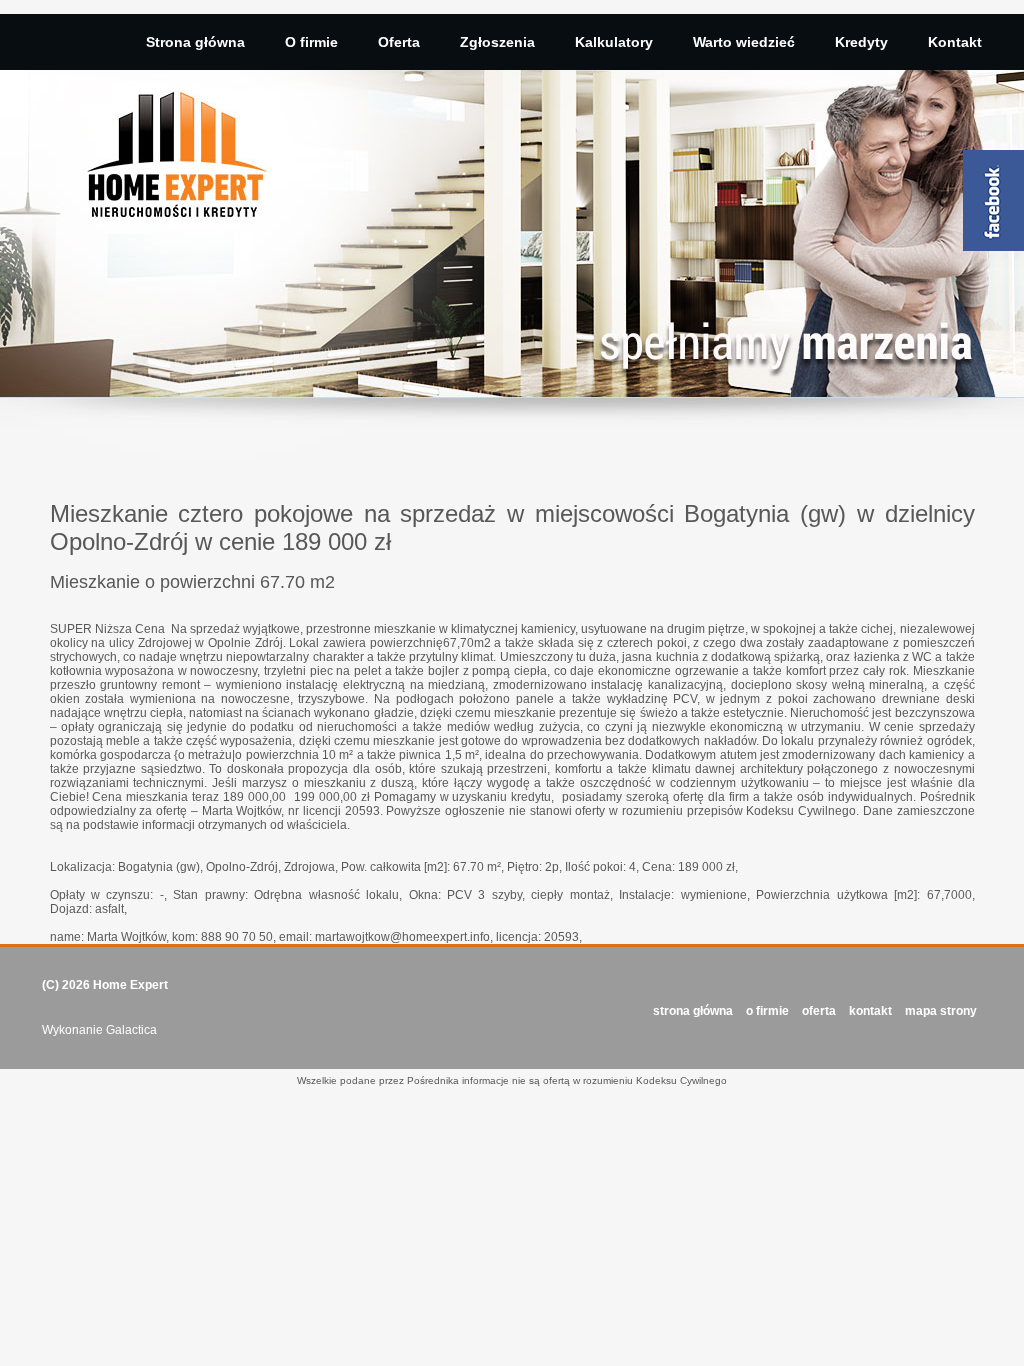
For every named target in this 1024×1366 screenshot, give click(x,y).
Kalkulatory (614, 42)
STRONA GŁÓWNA (693, 1011)
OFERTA (819, 1011)
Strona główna (195, 42)
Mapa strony (941, 1011)
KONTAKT (870, 1011)
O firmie (311, 42)
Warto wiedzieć (744, 42)
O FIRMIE (767, 1011)
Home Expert (130, 985)
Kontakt (955, 42)
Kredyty (861, 42)
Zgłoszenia (497, 42)
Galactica (131, 1030)
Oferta (399, 42)
